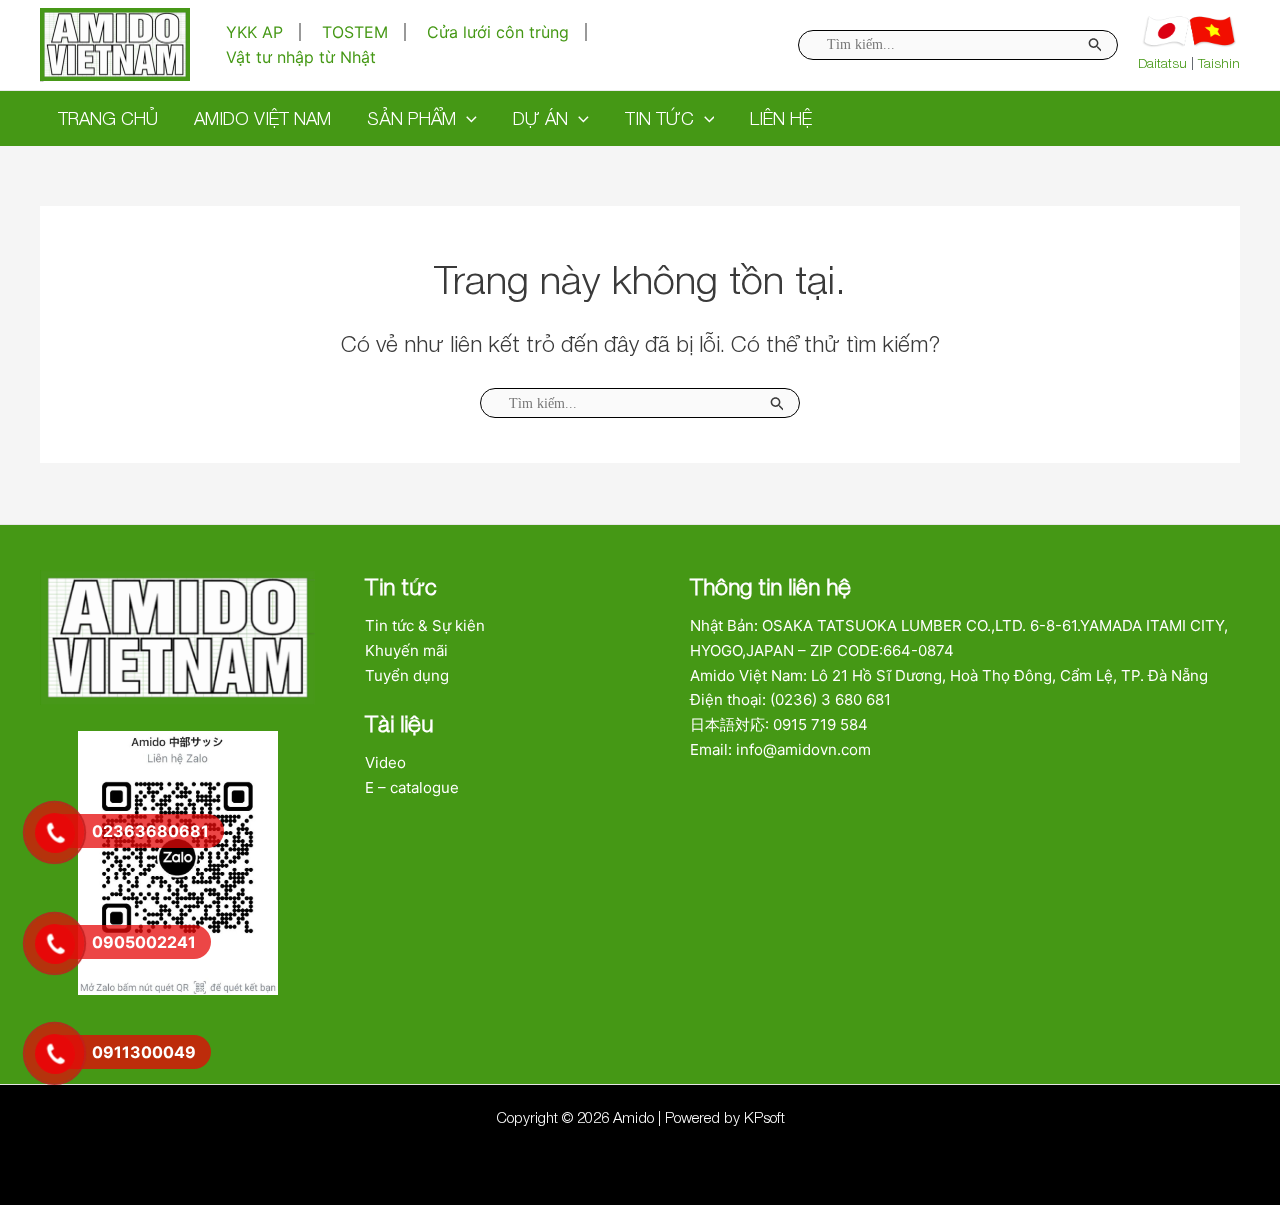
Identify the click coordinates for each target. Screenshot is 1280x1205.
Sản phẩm (411, 118)
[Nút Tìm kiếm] (778, 403)
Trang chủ (108, 118)
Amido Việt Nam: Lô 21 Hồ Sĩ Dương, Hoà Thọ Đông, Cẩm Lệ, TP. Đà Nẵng (949, 675)
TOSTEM (355, 32)
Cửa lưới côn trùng (498, 32)
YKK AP (254, 32)
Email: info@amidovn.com (780, 749)
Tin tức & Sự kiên (425, 625)
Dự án (540, 118)
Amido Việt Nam (262, 118)
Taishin (1219, 63)
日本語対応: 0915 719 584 (779, 724)
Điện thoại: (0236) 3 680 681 (790, 699)
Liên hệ (781, 118)
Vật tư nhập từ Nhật (301, 57)
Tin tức (659, 118)
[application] (466, 118)
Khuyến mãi (406, 650)
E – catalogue (412, 787)
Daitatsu (1162, 63)
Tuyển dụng (407, 675)
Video (385, 762)
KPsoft (764, 1117)
